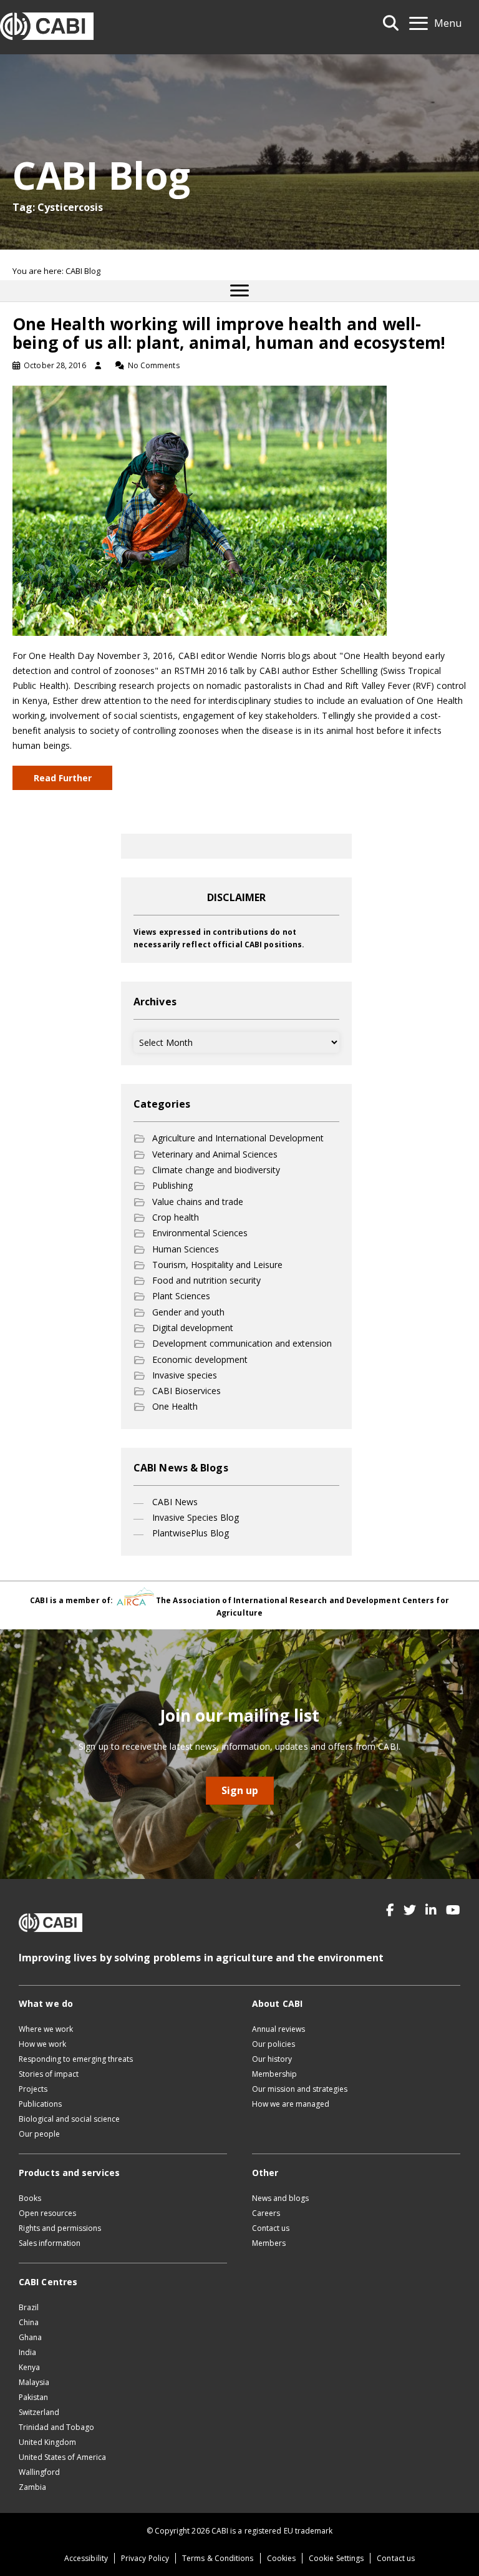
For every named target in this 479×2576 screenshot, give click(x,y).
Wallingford (39, 2472)
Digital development (193, 1328)
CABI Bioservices (186, 1391)
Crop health (176, 1217)
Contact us (271, 2228)
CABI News (175, 1502)
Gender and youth (188, 1312)
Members (269, 2243)
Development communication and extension (242, 1343)
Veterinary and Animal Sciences (215, 1154)
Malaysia (34, 2382)
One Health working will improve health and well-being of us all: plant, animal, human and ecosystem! (229, 333)
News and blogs (280, 2198)
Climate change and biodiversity (216, 1170)
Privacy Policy (145, 2558)
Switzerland (39, 2412)
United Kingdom (47, 2442)
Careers (266, 2213)
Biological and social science (69, 2119)
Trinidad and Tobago (56, 2427)
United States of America (62, 2457)
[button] (390, 1910)
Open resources (47, 2213)
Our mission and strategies (300, 2089)
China (29, 2322)
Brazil (29, 2307)
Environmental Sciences (200, 1233)
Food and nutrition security (206, 1280)
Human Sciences (186, 1249)
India (27, 2352)
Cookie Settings (336, 2558)
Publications (40, 2104)
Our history (272, 2059)
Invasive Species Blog (196, 1517)
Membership (274, 2074)
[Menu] (239, 291)
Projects (33, 2089)
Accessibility (86, 2558)
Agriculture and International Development (238, 1138)
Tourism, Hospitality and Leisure (217, 1265)
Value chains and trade (198, 1202)
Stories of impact (49, 2074)
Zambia (32, 2487)
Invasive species (185, 1375)
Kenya (29, 2367)
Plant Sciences (181, 1296)
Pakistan (33, 2397)
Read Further (63, 778)
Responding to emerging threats (76, 2059)
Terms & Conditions (218, 2558)
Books (30, 2198)
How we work (42, 2044)
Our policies (273, 2044)
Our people (39, 2134)
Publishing (172, 1185)
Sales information (50, 2243)
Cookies (282, 2558)
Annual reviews (278, 2029)
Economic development (200, 1359)
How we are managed (291, 2104)
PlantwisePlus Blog (191, 1533)
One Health (175, 1406)
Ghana (30, 2337)
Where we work (46, 2029)
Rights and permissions (60, 2228)
